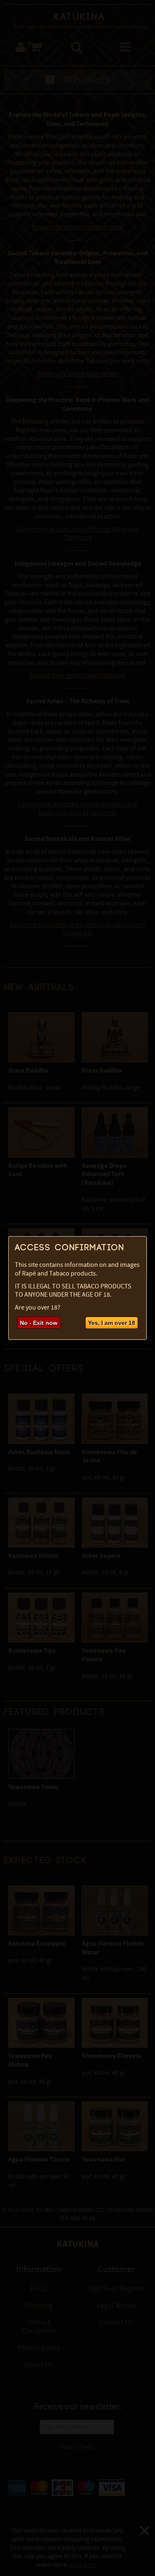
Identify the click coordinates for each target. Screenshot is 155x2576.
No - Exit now (39, 1323)
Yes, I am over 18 (112, 1323)
